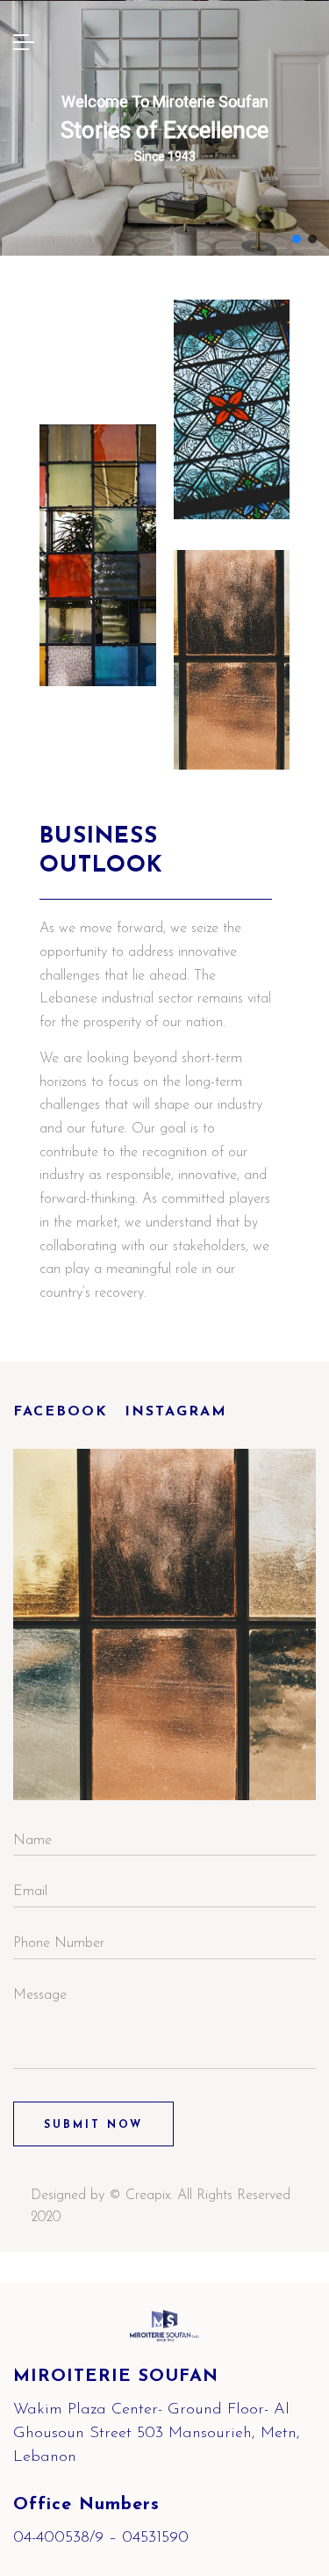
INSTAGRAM (176, 1412)
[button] (297, 239)
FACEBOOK (61, 1412)
